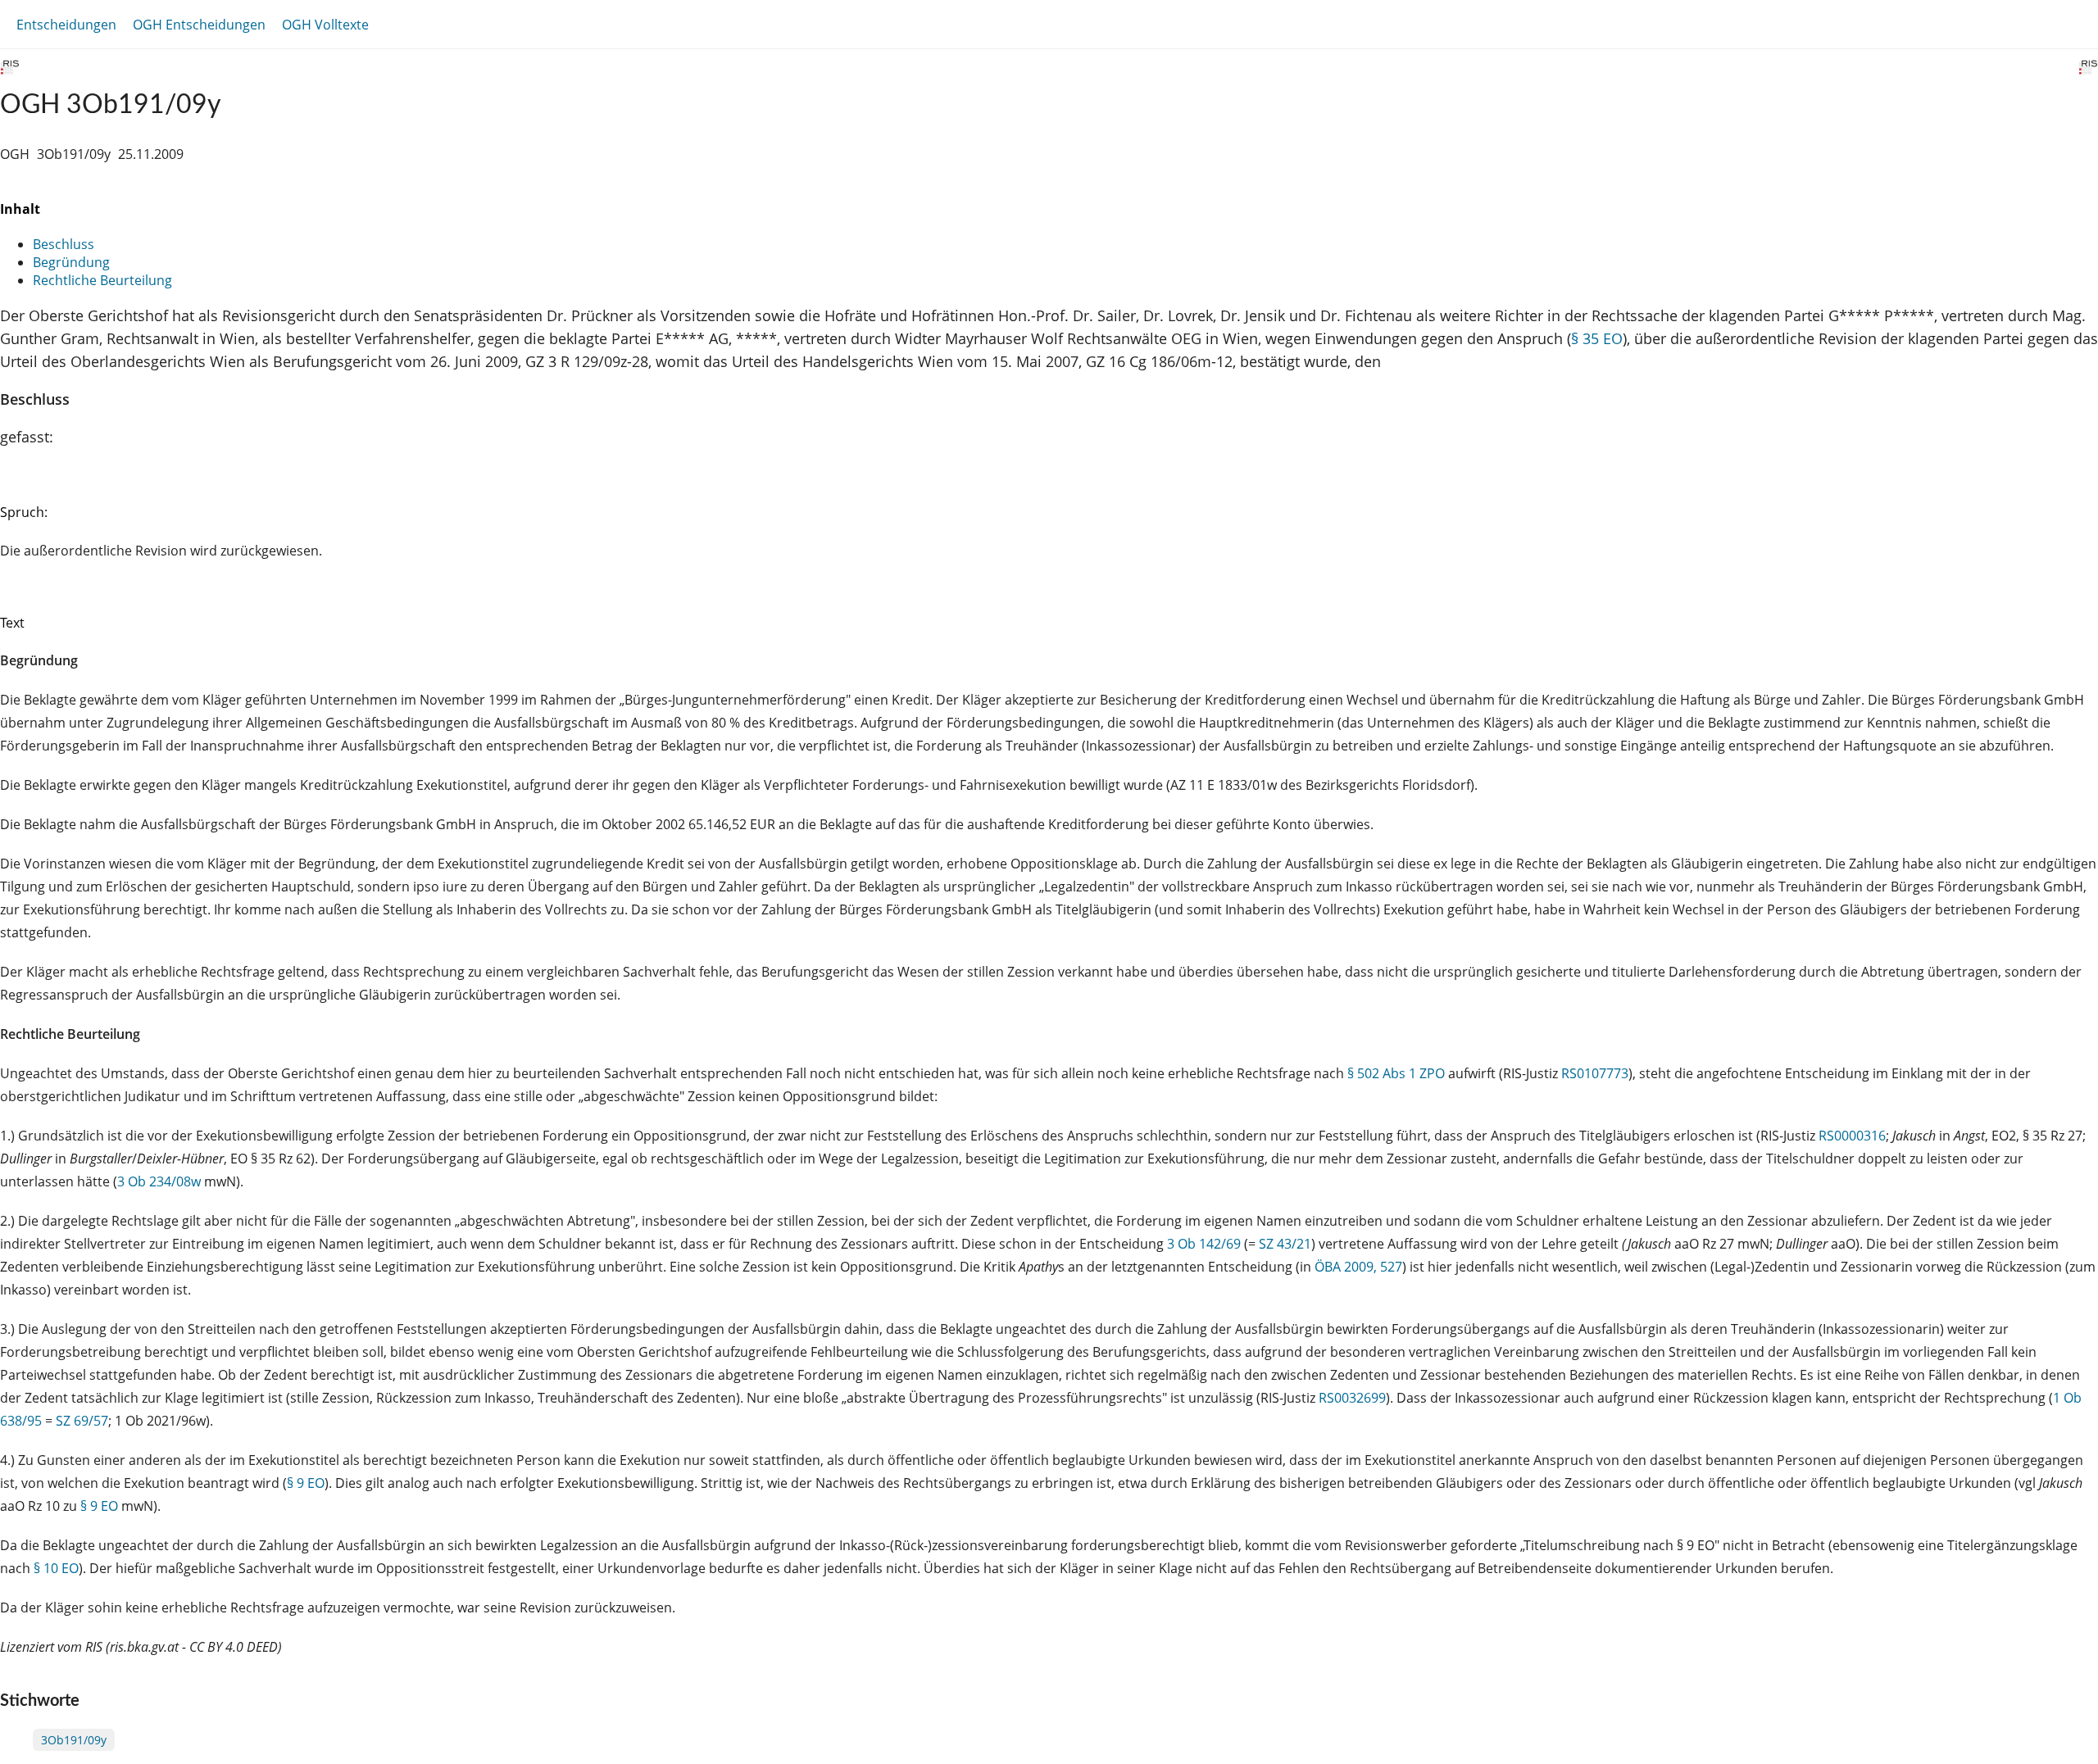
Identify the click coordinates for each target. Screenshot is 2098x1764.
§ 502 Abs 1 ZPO (1396, 1073)
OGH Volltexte (325, 25)
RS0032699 (1352, 1398)
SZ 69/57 (82, 1421)
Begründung (71, 262)
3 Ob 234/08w (159, 1181)
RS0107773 (1595, 1073)
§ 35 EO (1597, 338)
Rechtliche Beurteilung (102, 280)
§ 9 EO (306, 1483)
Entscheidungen (66, 25)
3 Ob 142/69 (1204, 1244)
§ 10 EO (56, 1568)
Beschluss (64, 244)
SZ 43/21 (1285, 1244)
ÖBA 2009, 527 (1358, 1267)
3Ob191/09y (74, 1740)
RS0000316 (1852, 1136)
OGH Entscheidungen (199, 25)
